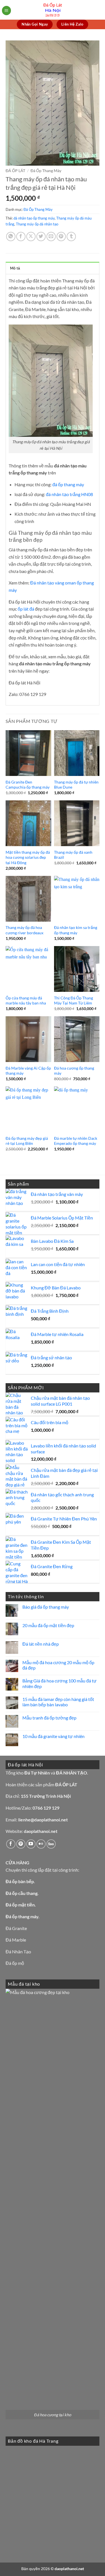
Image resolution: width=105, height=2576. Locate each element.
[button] (6, 11)
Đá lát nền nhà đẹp (41, 1644)
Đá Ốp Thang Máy (46, 171)
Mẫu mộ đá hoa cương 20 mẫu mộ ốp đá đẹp (58, 1665)
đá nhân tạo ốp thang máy (34, 218)
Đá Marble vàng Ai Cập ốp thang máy (28, 1071)
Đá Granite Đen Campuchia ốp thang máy (28, 785)
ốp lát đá (26, 609)
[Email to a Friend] (51, 237)
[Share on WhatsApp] (11, 237)
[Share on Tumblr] (71, 237)
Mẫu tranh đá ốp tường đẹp (49, 1718)
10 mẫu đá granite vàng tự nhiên (53, 1736)
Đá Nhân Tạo (18, 1952)
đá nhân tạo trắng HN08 (69, 494)
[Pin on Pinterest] (61, 237)
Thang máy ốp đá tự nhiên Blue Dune (76, 785)
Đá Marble (16, 1940)
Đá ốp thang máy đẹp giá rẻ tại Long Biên (27, 1141)
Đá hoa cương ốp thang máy (74, 1071)
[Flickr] (41, 1844)
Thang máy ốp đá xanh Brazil (73, 855)
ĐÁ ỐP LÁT (15, 171)
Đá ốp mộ (15, 1963)
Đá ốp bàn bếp (20, 1881)
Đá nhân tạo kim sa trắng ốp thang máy (76, 930)
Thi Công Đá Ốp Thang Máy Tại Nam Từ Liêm (73, 1001)
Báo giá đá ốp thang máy (46, 1607)
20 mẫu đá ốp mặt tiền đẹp (48, 1625)
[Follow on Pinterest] (21, 1844)
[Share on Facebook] (21, 237)
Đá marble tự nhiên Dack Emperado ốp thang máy (76, 1141)
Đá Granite (16, 1928)
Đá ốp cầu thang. (22, 1893)
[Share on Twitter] (41, 237)
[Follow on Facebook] (11, 1844)
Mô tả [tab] (15, 268)
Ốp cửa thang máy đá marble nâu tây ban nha (26, 1001)
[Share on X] (31, 237)
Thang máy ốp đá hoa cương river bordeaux (25, 930)
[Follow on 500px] (51, 1844)
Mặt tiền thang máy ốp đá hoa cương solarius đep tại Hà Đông (28, 857)
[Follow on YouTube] (31, 1844)
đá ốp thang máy (68, 484)
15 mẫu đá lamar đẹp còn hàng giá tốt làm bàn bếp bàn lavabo (58, 1702)
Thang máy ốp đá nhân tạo (37, 224)
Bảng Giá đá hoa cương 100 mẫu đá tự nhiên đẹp (60, 1683)
